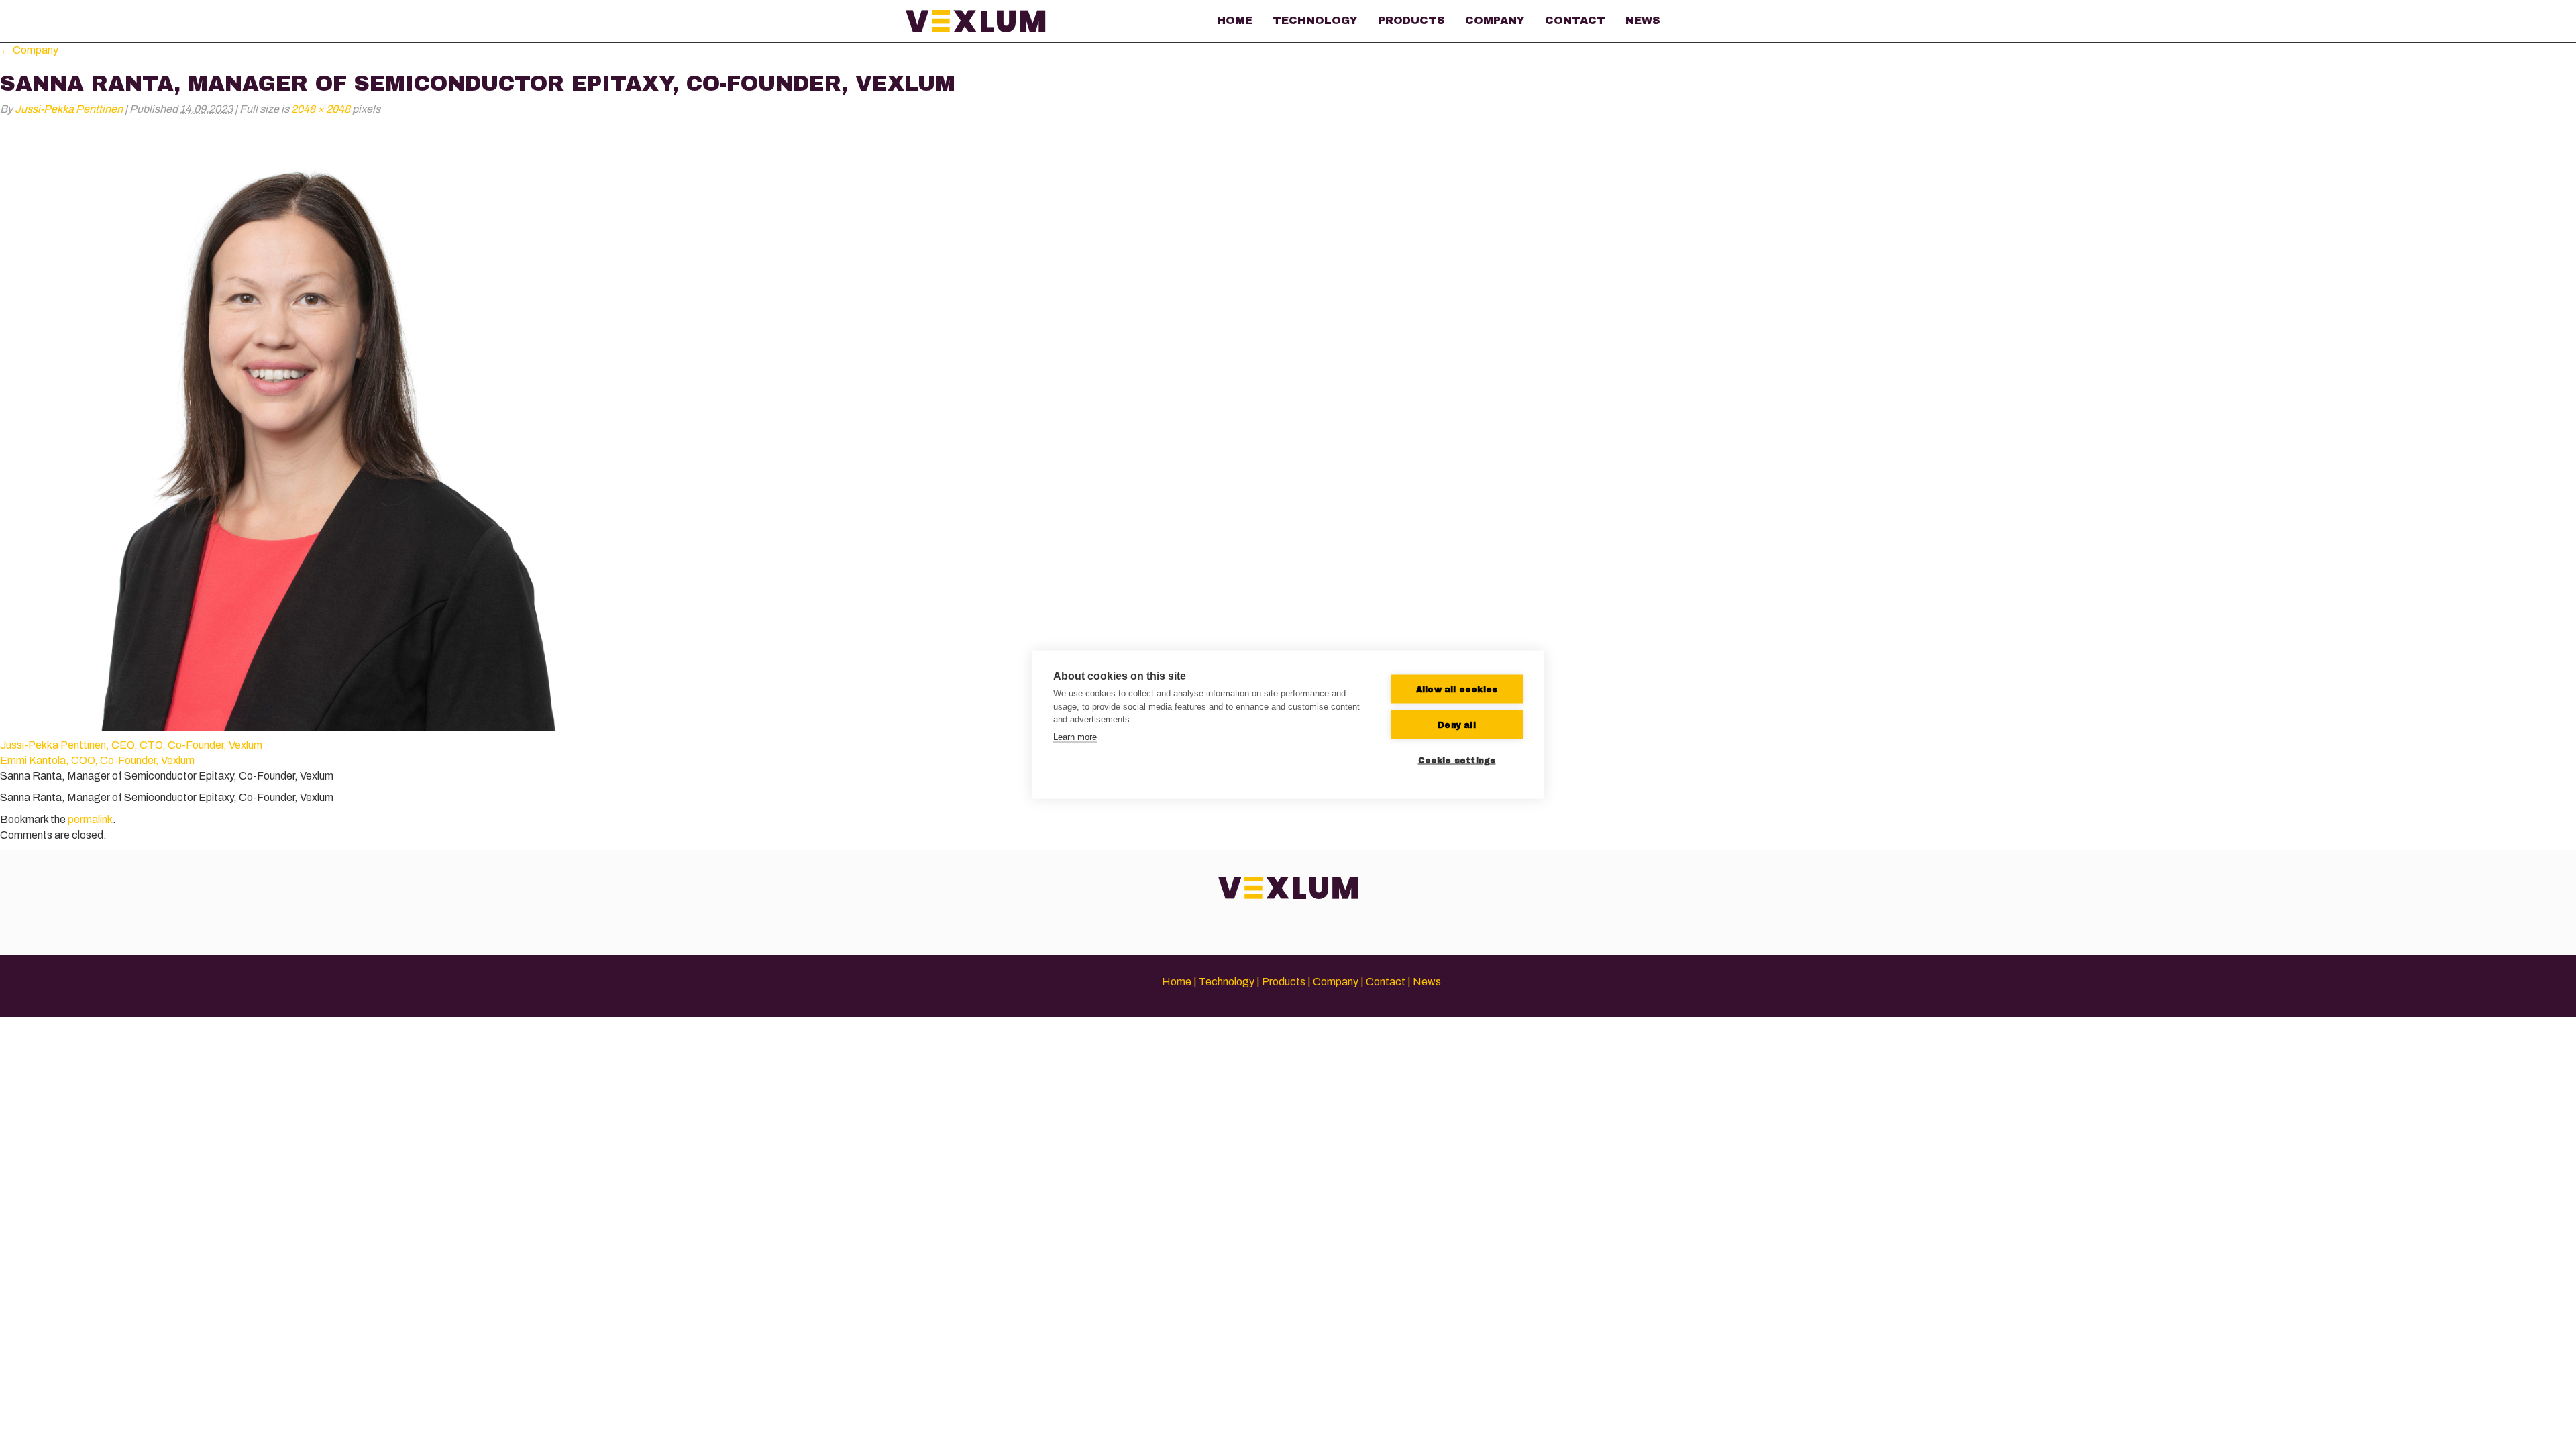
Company (1495, 20)
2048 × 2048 (321, 109)
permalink (90, 819)
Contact (1575, 20)
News (1643, 20)
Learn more (1075, 736)
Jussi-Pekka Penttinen (69, 109)
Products (1411, 20)
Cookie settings (1457, 760)
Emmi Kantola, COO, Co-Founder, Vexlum (97, 760)
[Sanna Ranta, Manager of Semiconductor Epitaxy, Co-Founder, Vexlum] (302, 428)
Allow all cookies (1457, 689)
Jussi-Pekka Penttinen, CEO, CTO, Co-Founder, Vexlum (131, 745)
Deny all (1457, 724)
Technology (1315, 20)
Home (1235, 20)
